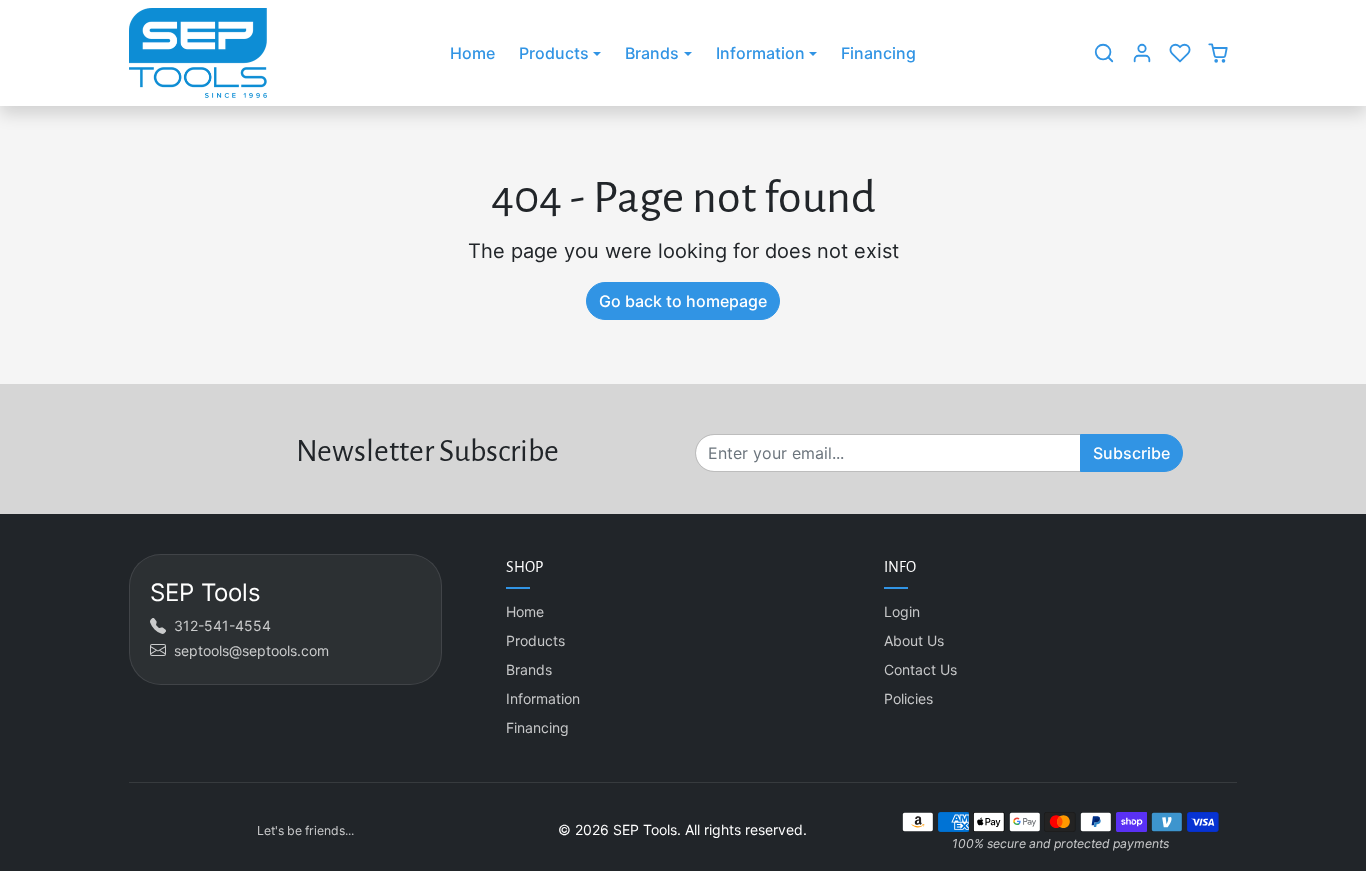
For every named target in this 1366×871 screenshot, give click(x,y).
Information (543, 698)
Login (902, 611)
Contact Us (920, 669)
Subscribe (1131, 453)
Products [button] (554, 53)
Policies (908, 698)
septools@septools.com (251, 650)
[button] (1104, 53)
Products (535, 640)
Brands (529, 669)
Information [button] (760, 53)
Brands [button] (652, 53)
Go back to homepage (683, 301)
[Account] (1142, 53)
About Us (914, 640)
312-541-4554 (222, 625)
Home (472, 53)
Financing (878, 53)
